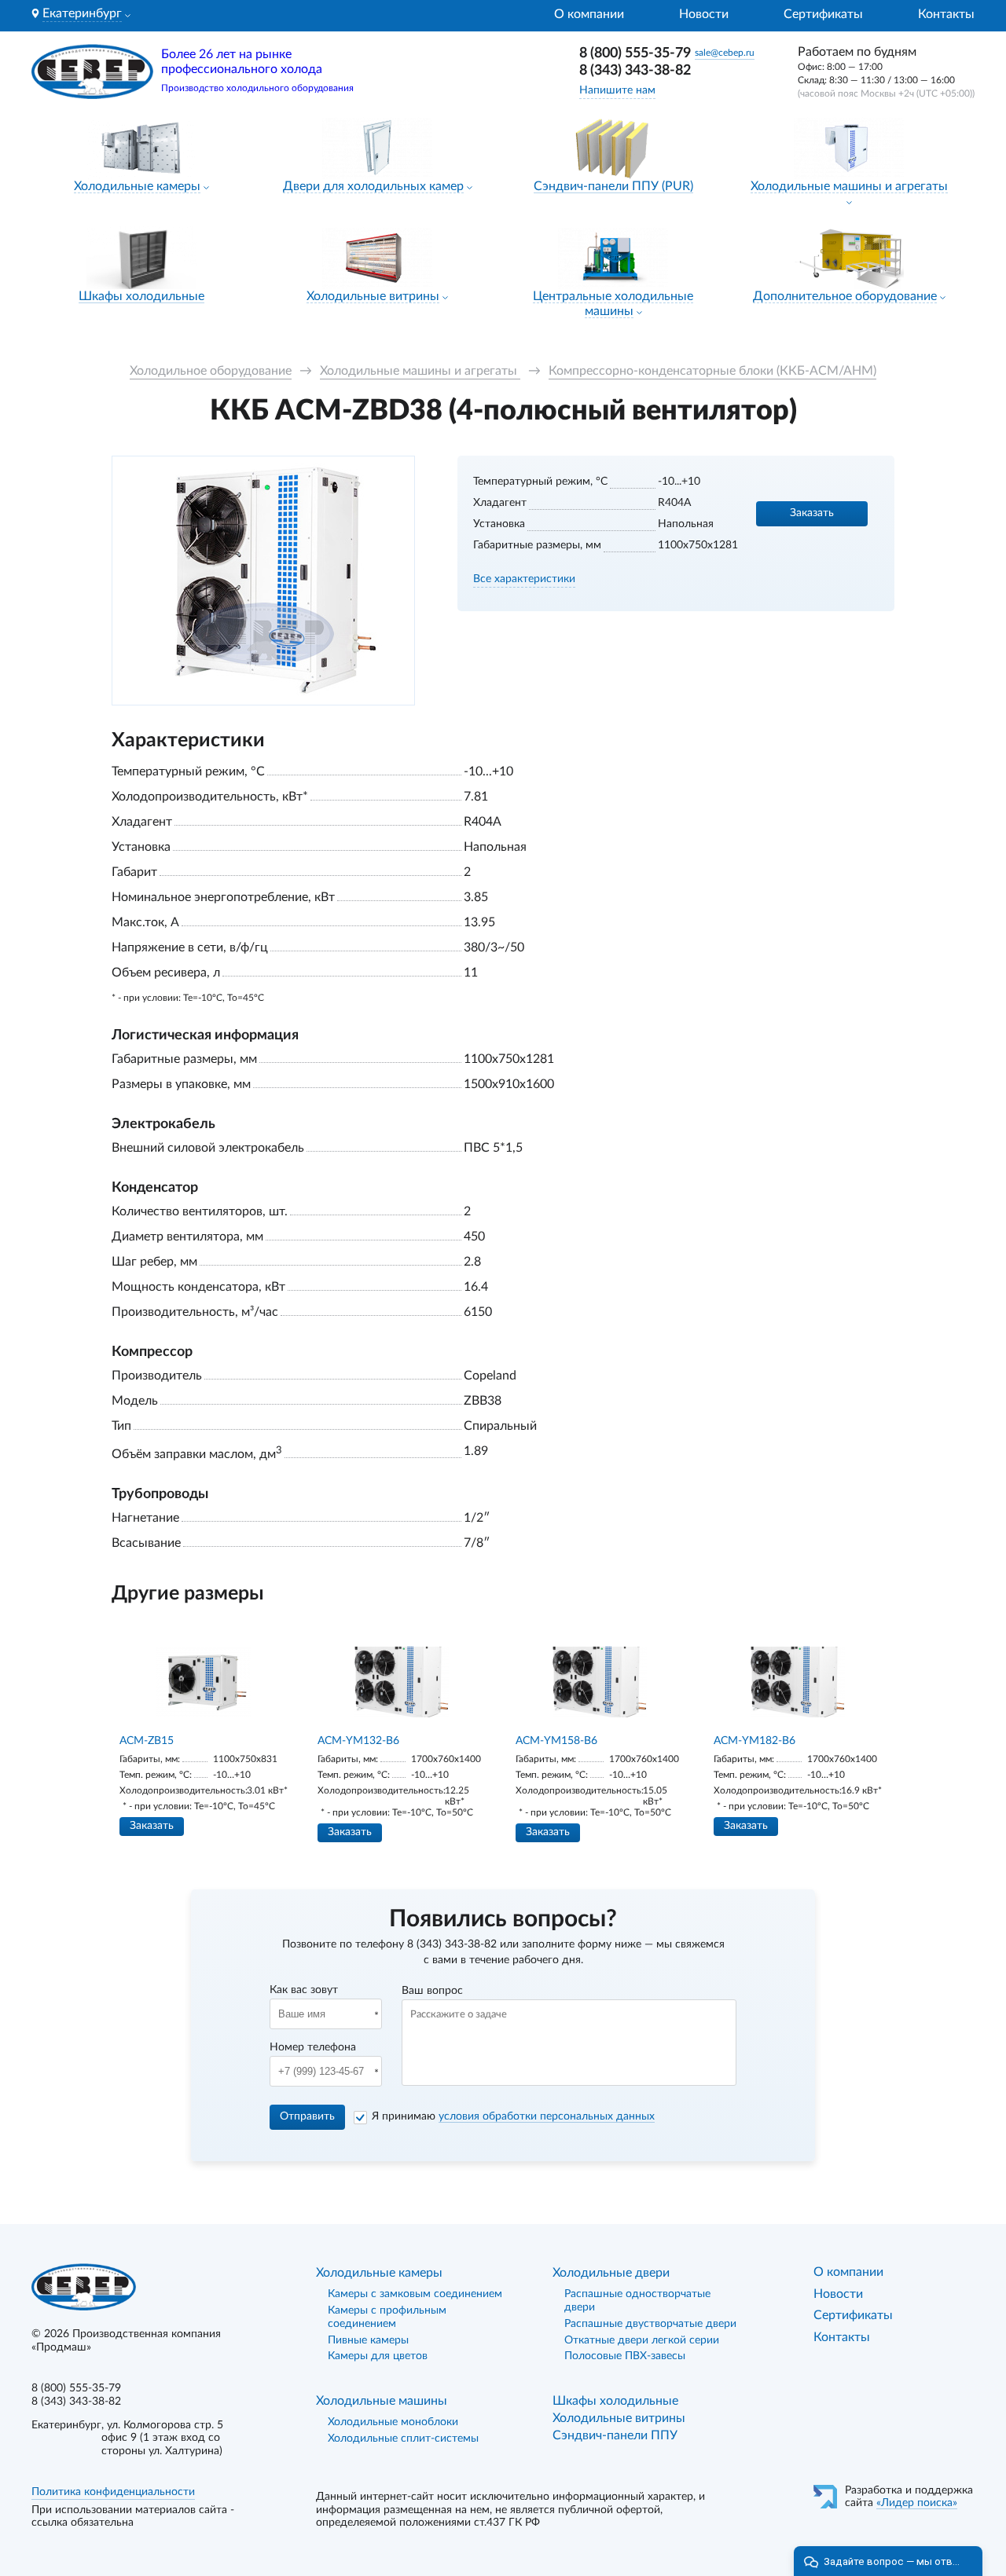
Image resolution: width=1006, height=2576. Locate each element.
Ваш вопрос (432, 1991)
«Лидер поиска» (917, 2503)
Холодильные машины (382, 2401)
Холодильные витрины (373, 296)
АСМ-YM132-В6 (358, 1741)
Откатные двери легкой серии (642, 2340)
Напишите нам (617, 90)
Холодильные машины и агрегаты (849, 186)
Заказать (812, 513)
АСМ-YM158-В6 (556, 1741)
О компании (589, 14)
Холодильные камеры (137, 186)
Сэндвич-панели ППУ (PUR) (613, 186)
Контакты (946, 14)
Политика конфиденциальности (113, 2492)
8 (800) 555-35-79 (635, 53)
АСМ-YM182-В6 (754, 1741)
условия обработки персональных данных (547, 2116)
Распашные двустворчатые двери (650, 2324)
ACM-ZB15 (147, 1741)
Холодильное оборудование (211, 371)
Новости (704, 14)
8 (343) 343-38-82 (635, 71)
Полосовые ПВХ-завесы (625, 2356)
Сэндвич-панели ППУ (615, 2435)
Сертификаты (823, 14)
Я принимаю (513, 2116)
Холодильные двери (611, 2273)
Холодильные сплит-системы (403, 2439)
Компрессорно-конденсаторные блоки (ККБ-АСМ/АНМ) (712, 371)
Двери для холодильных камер (373, 186)
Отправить (307, 2116)
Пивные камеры (368, 2340)
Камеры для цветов (378, 2356)
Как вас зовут (304, 1990)
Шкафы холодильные (141, 296)
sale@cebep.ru (725, 53)
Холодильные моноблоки (393, 2422)
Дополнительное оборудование (845, 296)
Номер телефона (313, 2047)
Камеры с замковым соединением (415, 2294)
